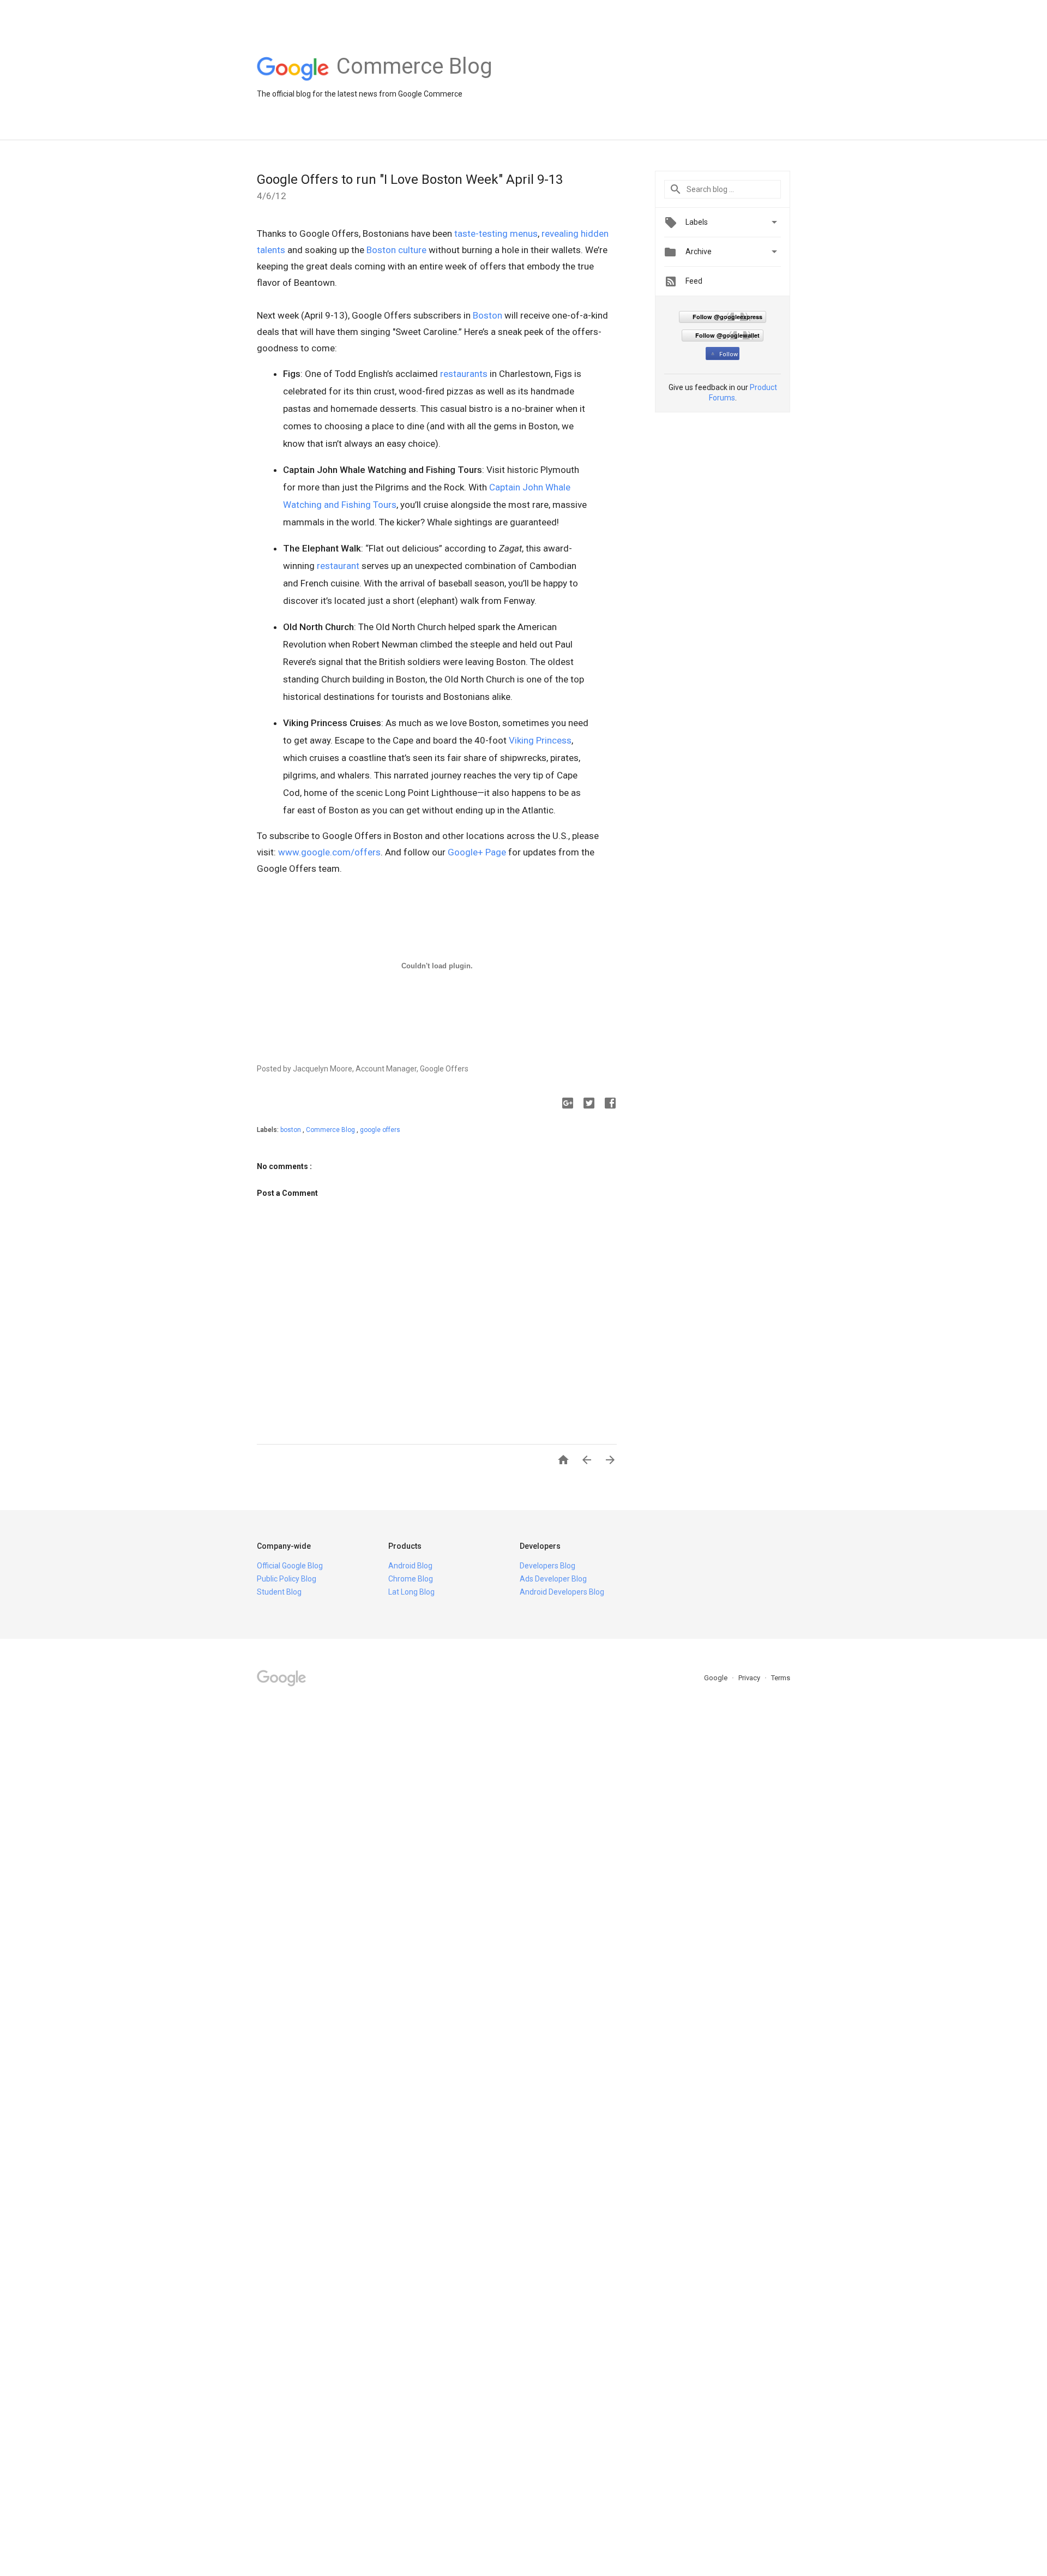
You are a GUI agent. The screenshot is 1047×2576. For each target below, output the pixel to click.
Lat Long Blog (411, 1592)
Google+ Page (477, 852)
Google (717, 1678)
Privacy (750, 1678)
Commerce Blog (331, 1130)
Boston (488, 315)
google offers (380, 1130)
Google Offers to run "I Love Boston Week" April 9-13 (410, 179)
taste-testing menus (496, 233)
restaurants (464, 374)
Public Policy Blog (287, 1579)
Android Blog (410, 1566)
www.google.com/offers (329, 852)
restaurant (338, 566)
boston (291, 1130)
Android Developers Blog (562, 1592)
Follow (729, 354)
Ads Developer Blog (553, 1579)
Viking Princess (540, 740)
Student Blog (279, 1592)
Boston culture (396, 250)
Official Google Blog (290, 1566)
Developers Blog (547, 1566)
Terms (781, 1678)
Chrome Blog (411, 1579)
